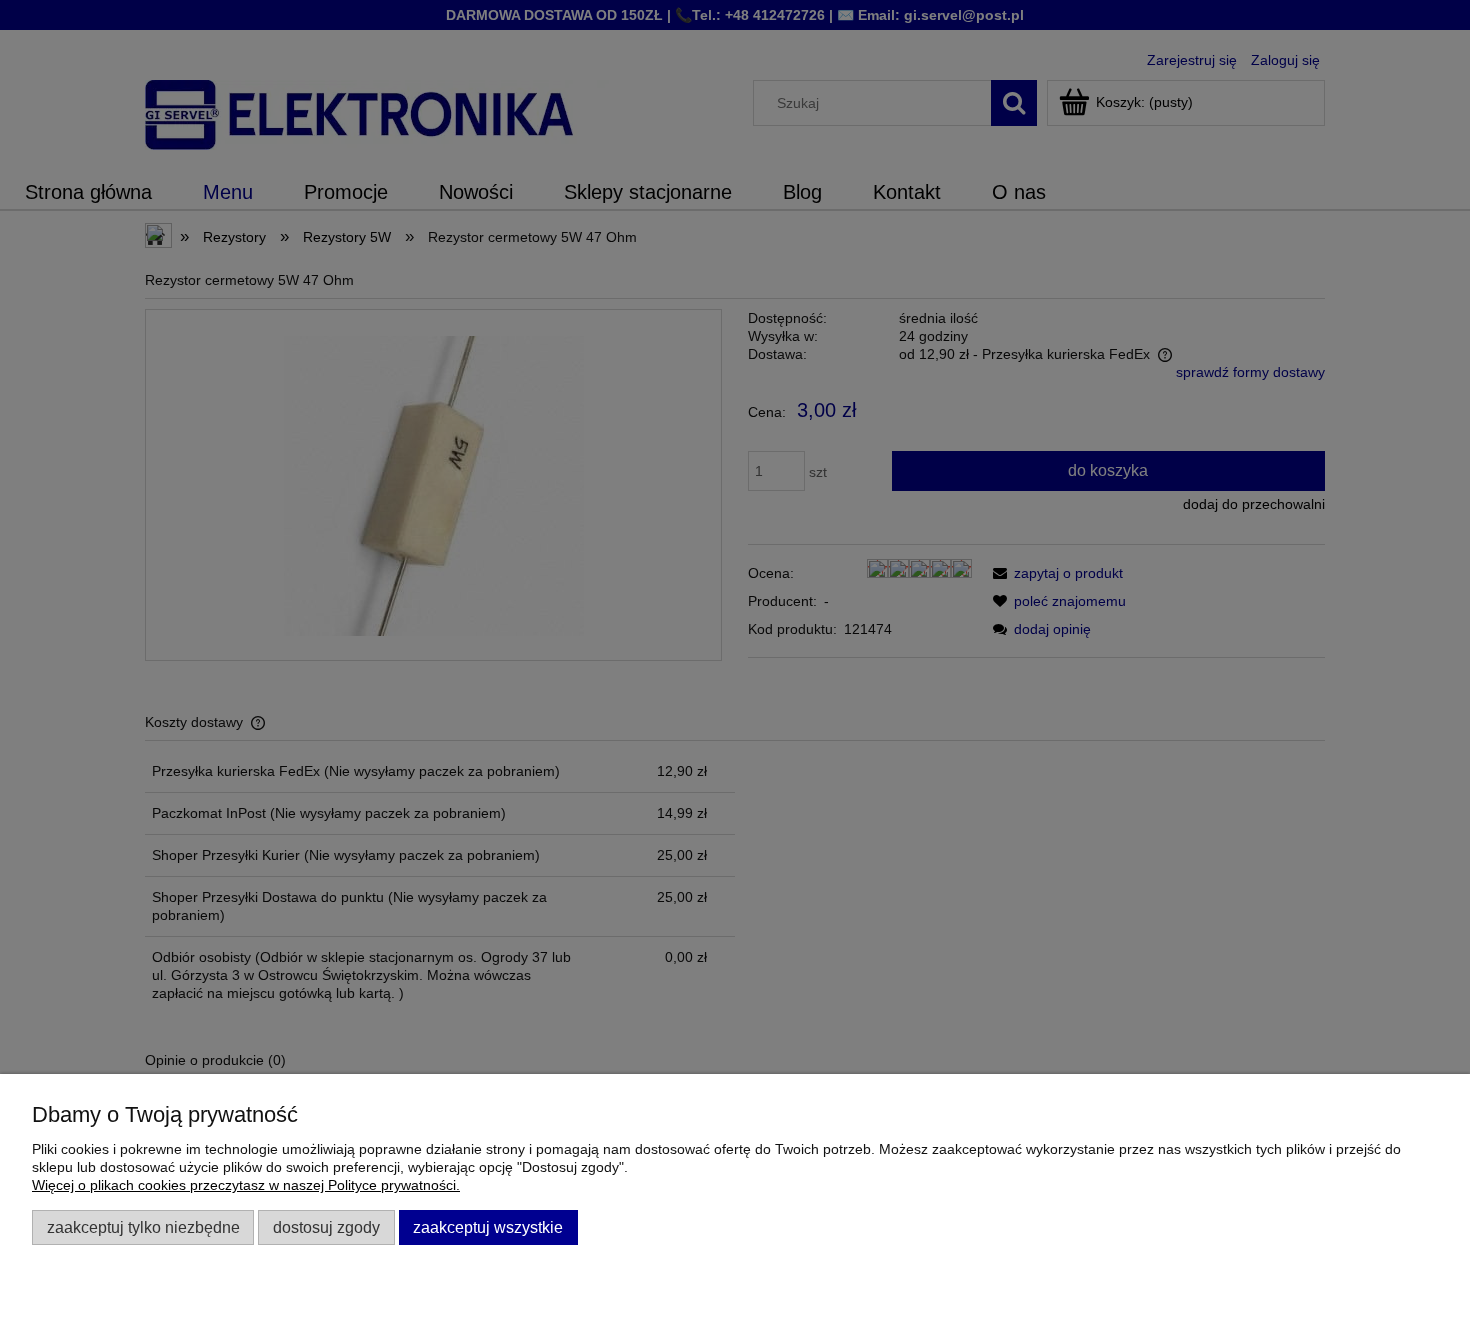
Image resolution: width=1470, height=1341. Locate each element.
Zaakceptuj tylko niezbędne (143, 1227)
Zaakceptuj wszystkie (488, 1227)
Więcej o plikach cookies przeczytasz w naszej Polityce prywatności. (246, 1185)
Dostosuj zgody (326, 1227)
